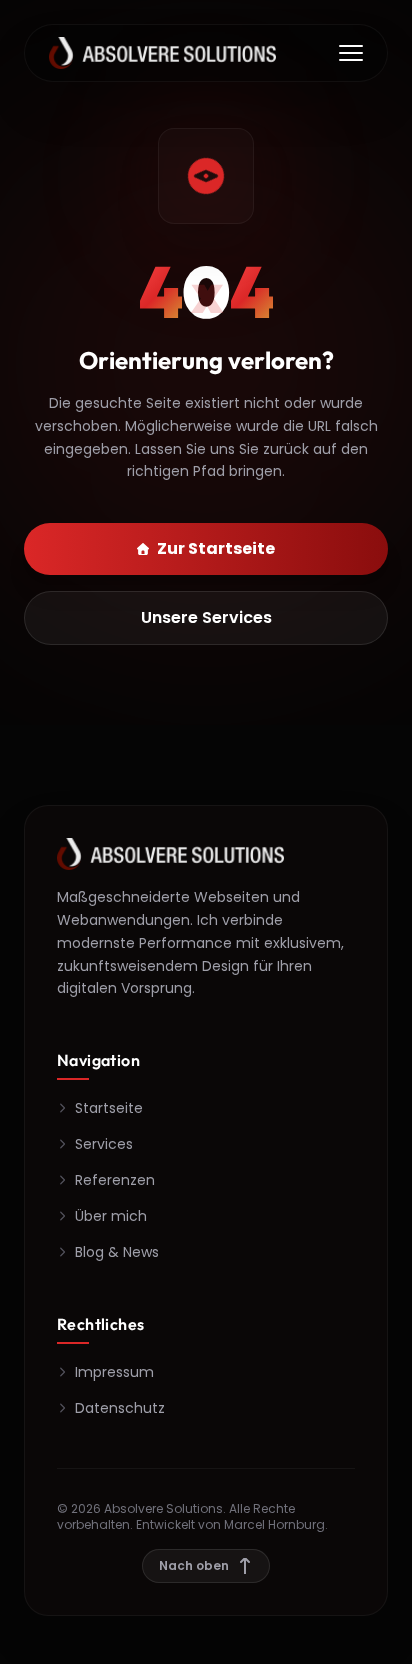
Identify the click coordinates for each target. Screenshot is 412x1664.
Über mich (111, 1216)
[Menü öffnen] (351, 53)
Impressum (114, 1372)
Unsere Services (206, 617)
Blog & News (117, 1252)
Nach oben (194, 1565)
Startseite (109, 1108)
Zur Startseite (216, 548)
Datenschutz (120, 1408)
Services (104, 1144)
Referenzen (115, 1180)
